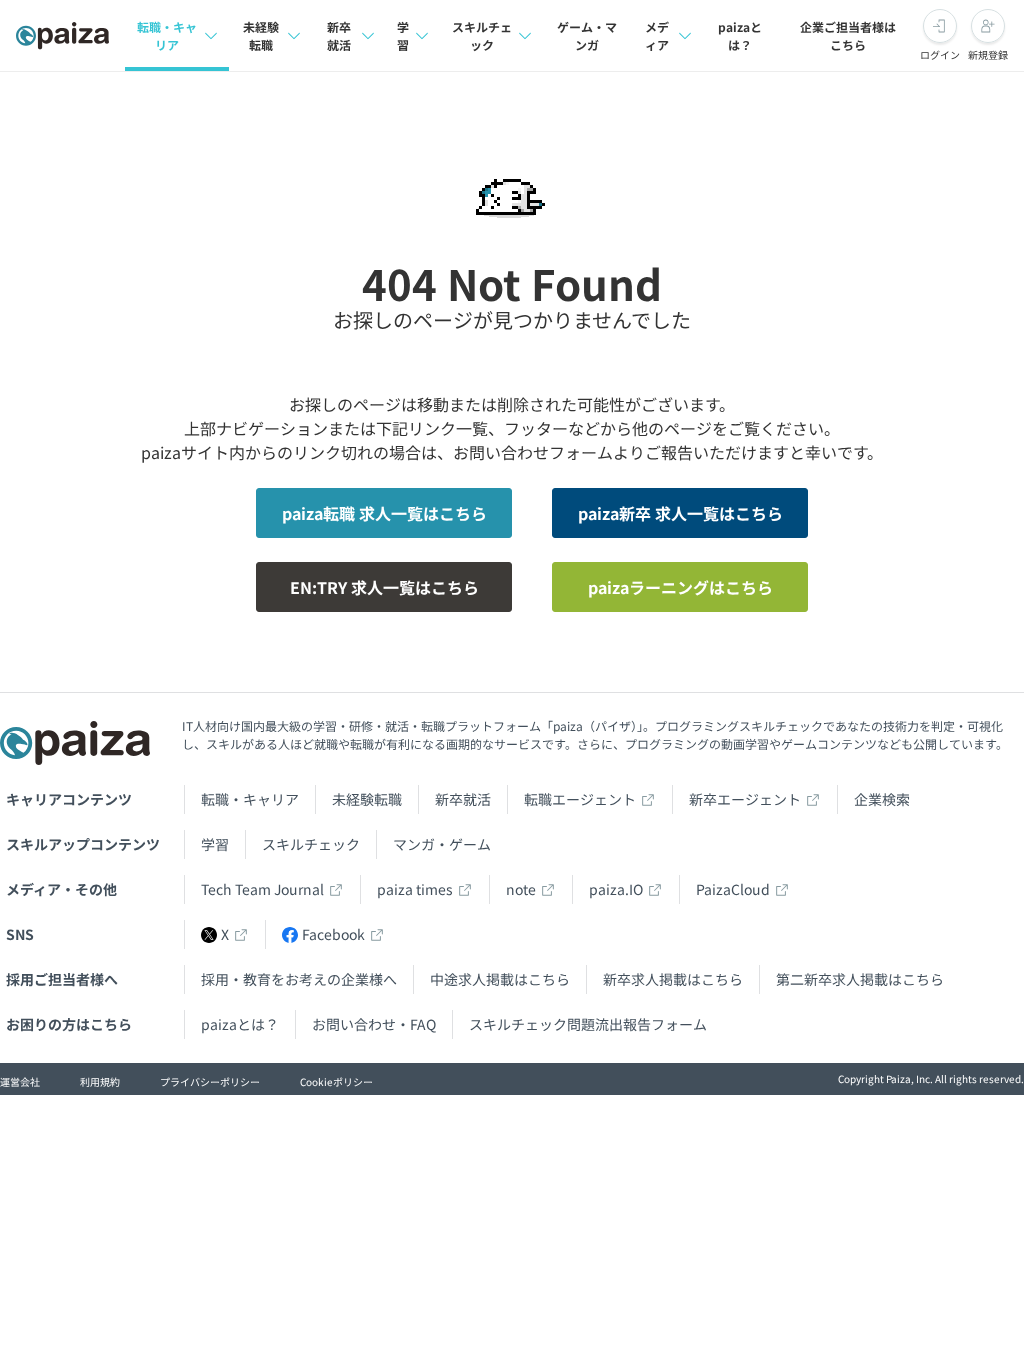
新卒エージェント (745, 799)
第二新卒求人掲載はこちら (860, 979)
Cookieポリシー (336, 1081)
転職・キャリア (167, 35)
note (521, 889)
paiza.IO (616, 889)
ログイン (940, 54)
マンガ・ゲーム (442, 844)
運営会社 (20, 1081)
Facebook (333, 934)
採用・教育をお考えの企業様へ (299, 979)
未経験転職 (261, 35)
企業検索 (882, 799)
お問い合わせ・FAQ (374, 1024)
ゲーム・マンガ (587, 35)
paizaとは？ (740, 35)
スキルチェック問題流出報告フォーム (588, 1024)
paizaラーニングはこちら (680, 587)
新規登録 (988, 54)
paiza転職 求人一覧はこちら (384, 513)
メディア (657, 35)
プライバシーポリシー (210, 1081)
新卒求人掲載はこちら (673, 979)
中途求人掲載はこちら (500, 979)
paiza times (415, 889)
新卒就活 (339, 35)
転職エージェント (580, 799)
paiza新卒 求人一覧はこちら (680, 513)
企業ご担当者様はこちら (848, 35)
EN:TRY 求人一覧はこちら (384, 587)
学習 (403, 35)
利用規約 (100, 1081)
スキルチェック (482, 35)
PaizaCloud (733, 889)
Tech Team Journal (262, 889)
